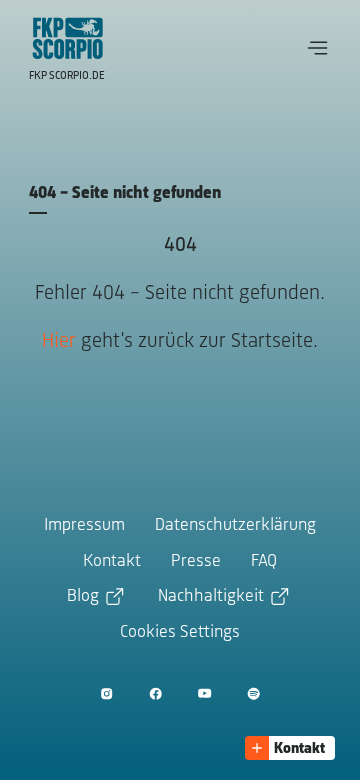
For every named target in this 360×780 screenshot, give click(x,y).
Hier (59, 341)
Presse (196, 562)
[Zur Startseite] (68, 38)
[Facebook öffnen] (155, 693)
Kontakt (112, 562)
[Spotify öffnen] (253, 693)
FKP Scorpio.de (67, 76)
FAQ (264, 562)
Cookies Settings (180, 633)
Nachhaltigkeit (211, 597)
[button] (318, 48)
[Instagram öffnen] (106, 693)
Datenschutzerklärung (235, 526)
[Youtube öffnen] (204, 693)
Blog (83, 597)
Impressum (84, 526)
